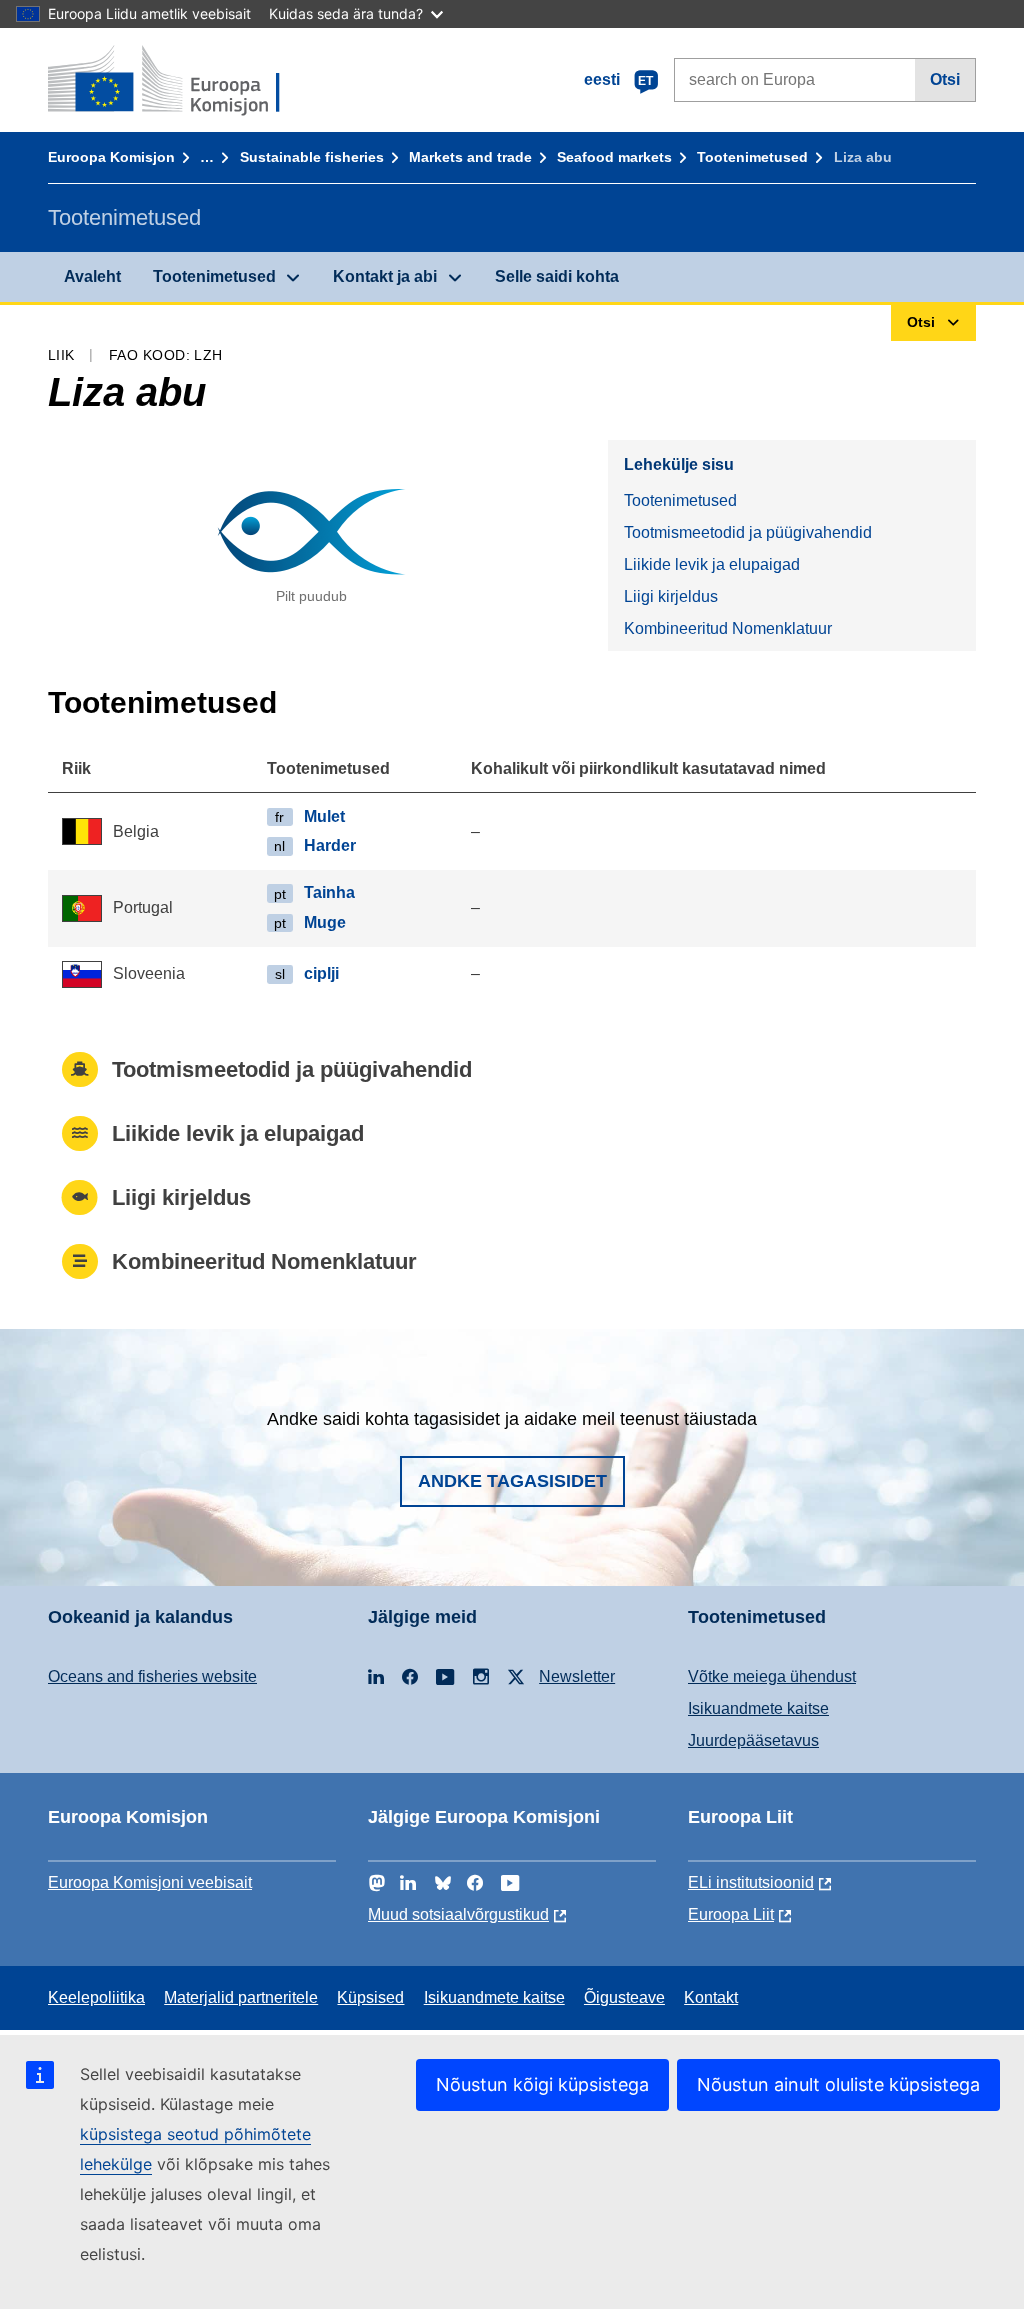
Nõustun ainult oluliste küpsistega (838, 2084)
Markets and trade (470, 157)
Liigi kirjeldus (671, 596)
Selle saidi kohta (557, 276)
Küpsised (370, 1997)
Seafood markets (614, 157)
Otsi (945, 79)
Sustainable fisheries (312, 157)
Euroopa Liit (731, 1914)
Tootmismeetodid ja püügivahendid (748, 532)
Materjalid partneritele (241, 1997)
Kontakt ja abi (385, 276)
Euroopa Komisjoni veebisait (150, 1882)
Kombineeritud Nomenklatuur (728, 628)
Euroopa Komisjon (111, 157)
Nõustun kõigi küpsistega (542, 2084)
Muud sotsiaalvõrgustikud (458, 1914)
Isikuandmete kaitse (758, 1708)
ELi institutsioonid (751, 1882)
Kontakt (711, 1997)
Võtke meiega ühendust (772, 1676)
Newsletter (577, 1676)
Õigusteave (624, 1997)
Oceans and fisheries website (152, 1676)
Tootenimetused (752, 157)
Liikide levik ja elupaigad (712, 564)
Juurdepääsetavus (753, 1740)
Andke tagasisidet (512, 1481)
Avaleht (92, 276)
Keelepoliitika (96, 1997)
